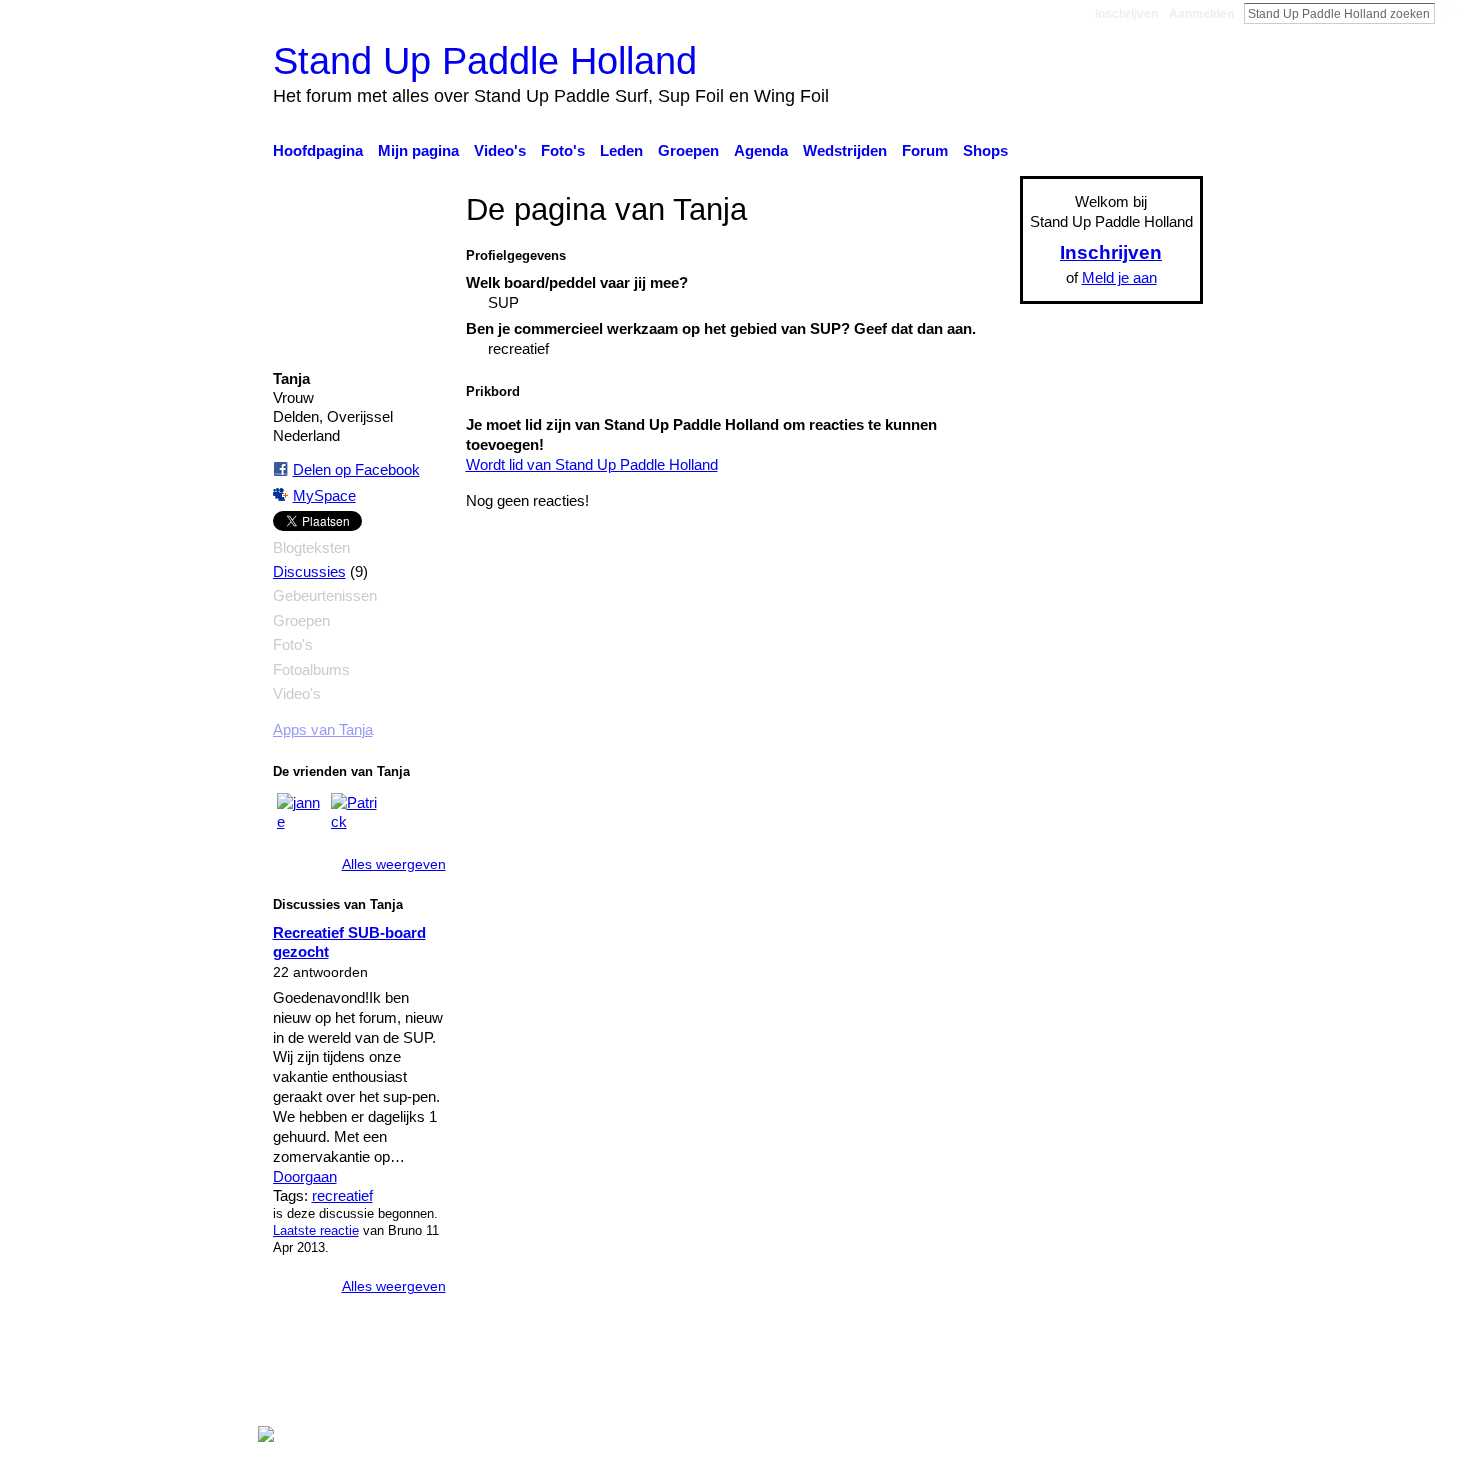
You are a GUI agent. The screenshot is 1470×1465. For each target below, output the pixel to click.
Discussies (309, 572)
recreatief (342, 1195)
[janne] (301, 817)
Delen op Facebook (356, 469)
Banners (803, 1396)
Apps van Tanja (323, 730)
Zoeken (1451, 13)
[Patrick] (355, 817)
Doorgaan (305, 1176)
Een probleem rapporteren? (940, 1396)
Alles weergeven (394, 864)
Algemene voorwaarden (1125, 1396)
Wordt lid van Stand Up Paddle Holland (592, 464)
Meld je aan (1119, 277)
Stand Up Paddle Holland (485, 60)
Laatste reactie (316, 1230)
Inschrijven (1126, 14)
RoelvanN (457, 1396)
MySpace (324, 495)
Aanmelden (1201, 14)
